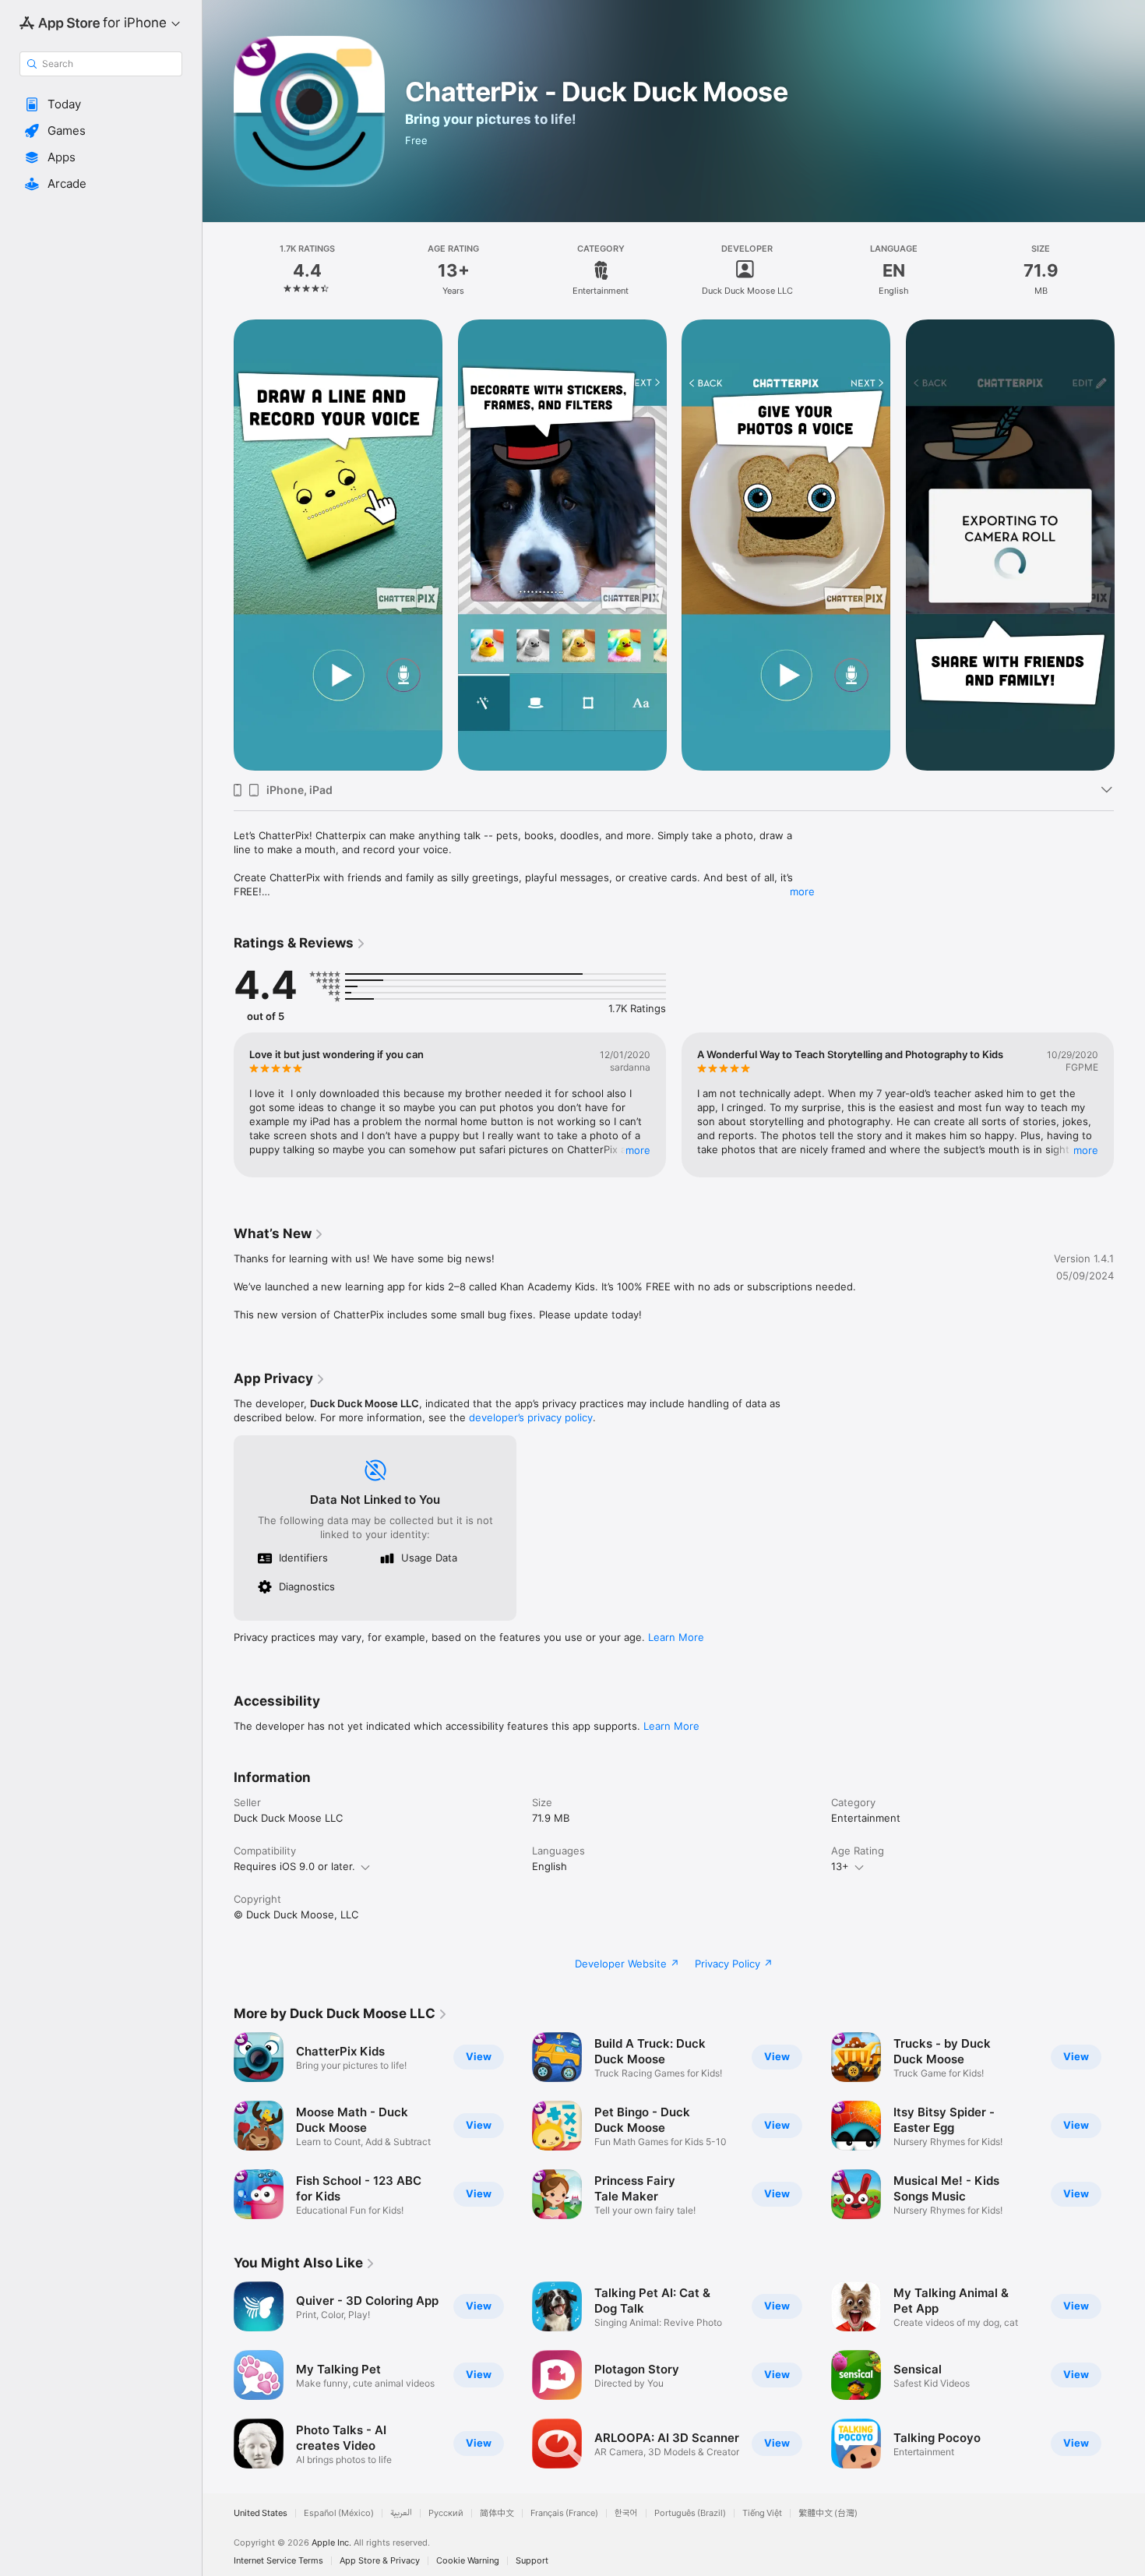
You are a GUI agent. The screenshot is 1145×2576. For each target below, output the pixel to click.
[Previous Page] (218, 545)
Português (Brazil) (690, 2513)
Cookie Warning (468, 2561)
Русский (446, 2513)
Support (532, 2561)
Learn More (676, 1637)
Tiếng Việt (762, 2513)
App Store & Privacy (380, 2561)
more (802, 891)
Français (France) (564, 2513)
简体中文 (497, 2513)
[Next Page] (1129, 545)
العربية (401, 2513)
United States (261, 2513)
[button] (101, 104)
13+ (840, 1866)
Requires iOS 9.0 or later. (294, 1866)
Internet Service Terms (278, 2561)
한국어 (626, 2513)
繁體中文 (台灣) (828, 2513)
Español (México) (339, 2513)
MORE (638, 1150)
